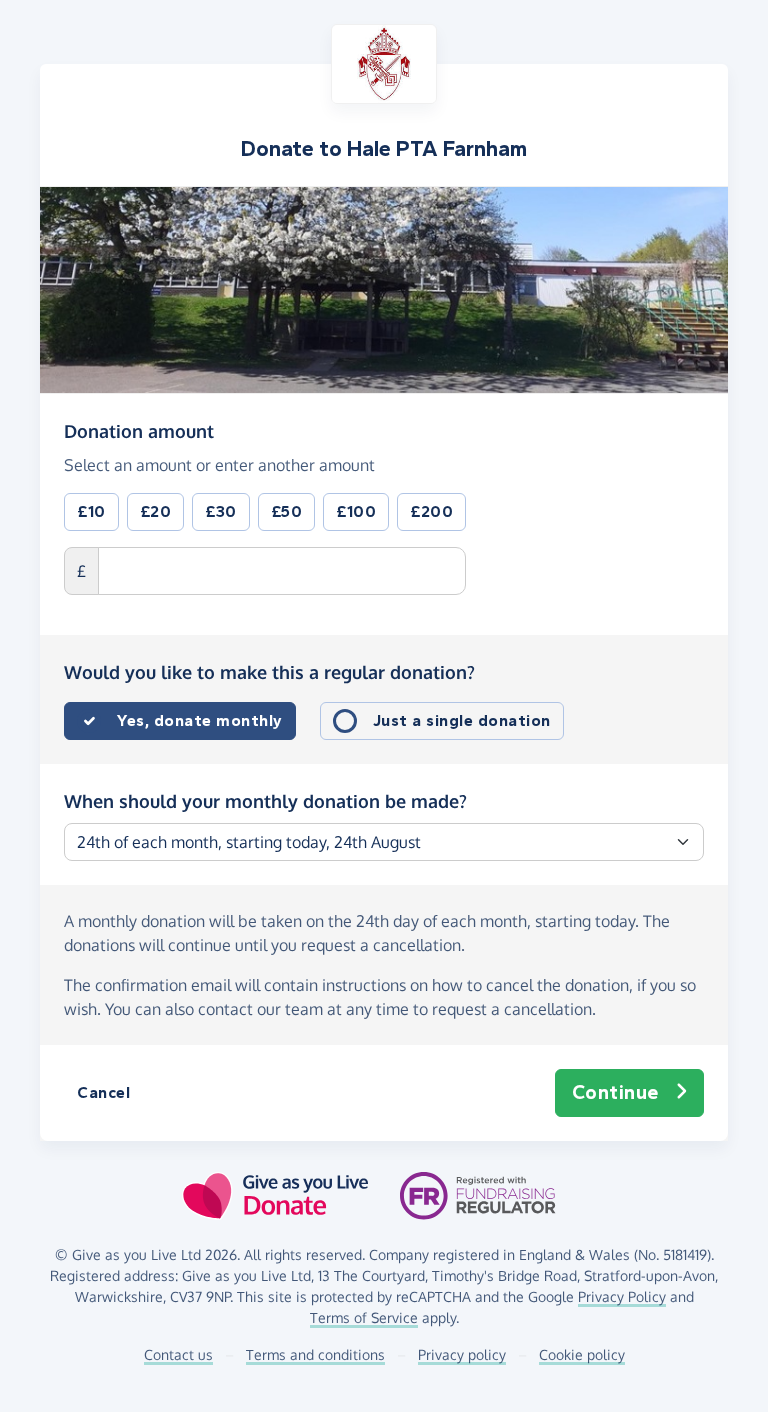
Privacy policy (462, 1354)
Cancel (103, 1092)
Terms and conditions (315, 1354)
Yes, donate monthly (200, 720)
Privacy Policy (622, 1296)
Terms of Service (364, 1317)
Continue (615, 1092)
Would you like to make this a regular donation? (269, 672)
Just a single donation (462, 720)
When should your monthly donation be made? (265, 801)
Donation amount (139, 430)
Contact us (178, 1354)
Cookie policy (582, 1354)
